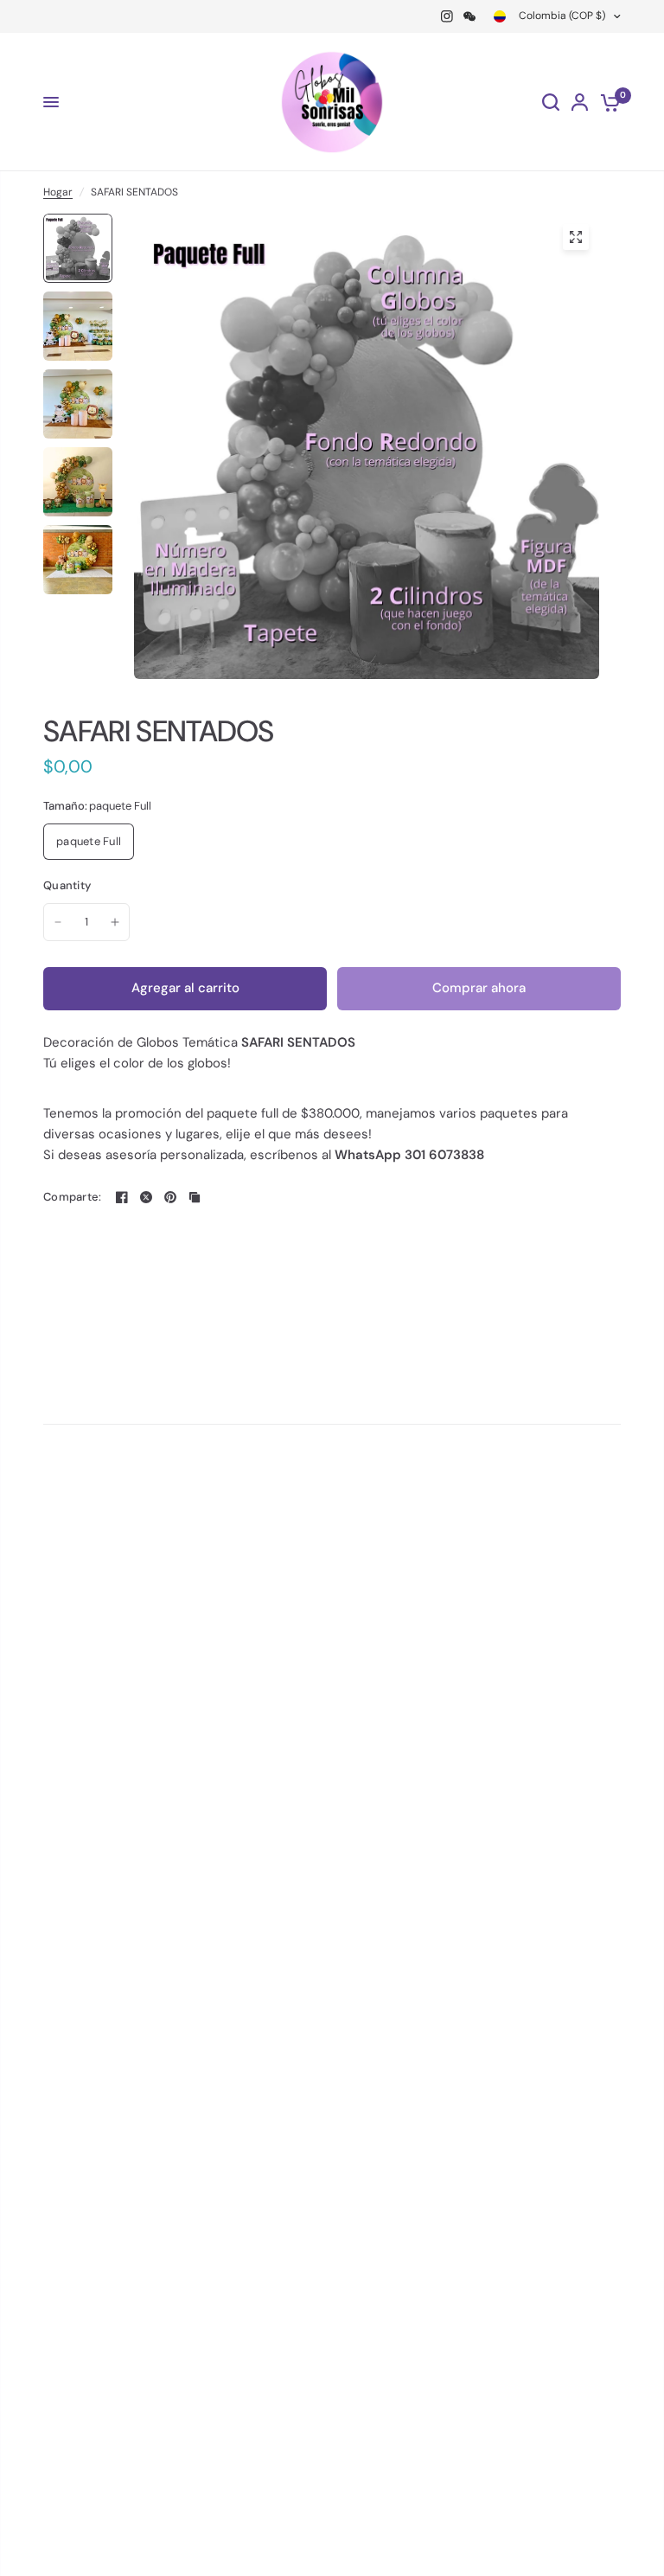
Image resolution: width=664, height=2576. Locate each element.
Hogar (58, 192)
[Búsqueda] (551, 102)
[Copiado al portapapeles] (195, 1197)
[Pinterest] (170, 1197)
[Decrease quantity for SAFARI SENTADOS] (58, 922)
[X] (146, 1197)
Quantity (67, 885)
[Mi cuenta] (580, 102)
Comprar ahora (479, 988)
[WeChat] (469, 16)
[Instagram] (447, 16)
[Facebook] (122, 1197)
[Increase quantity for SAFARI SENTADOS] (115, 922)
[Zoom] (576, 237)
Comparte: (72, 1197)
